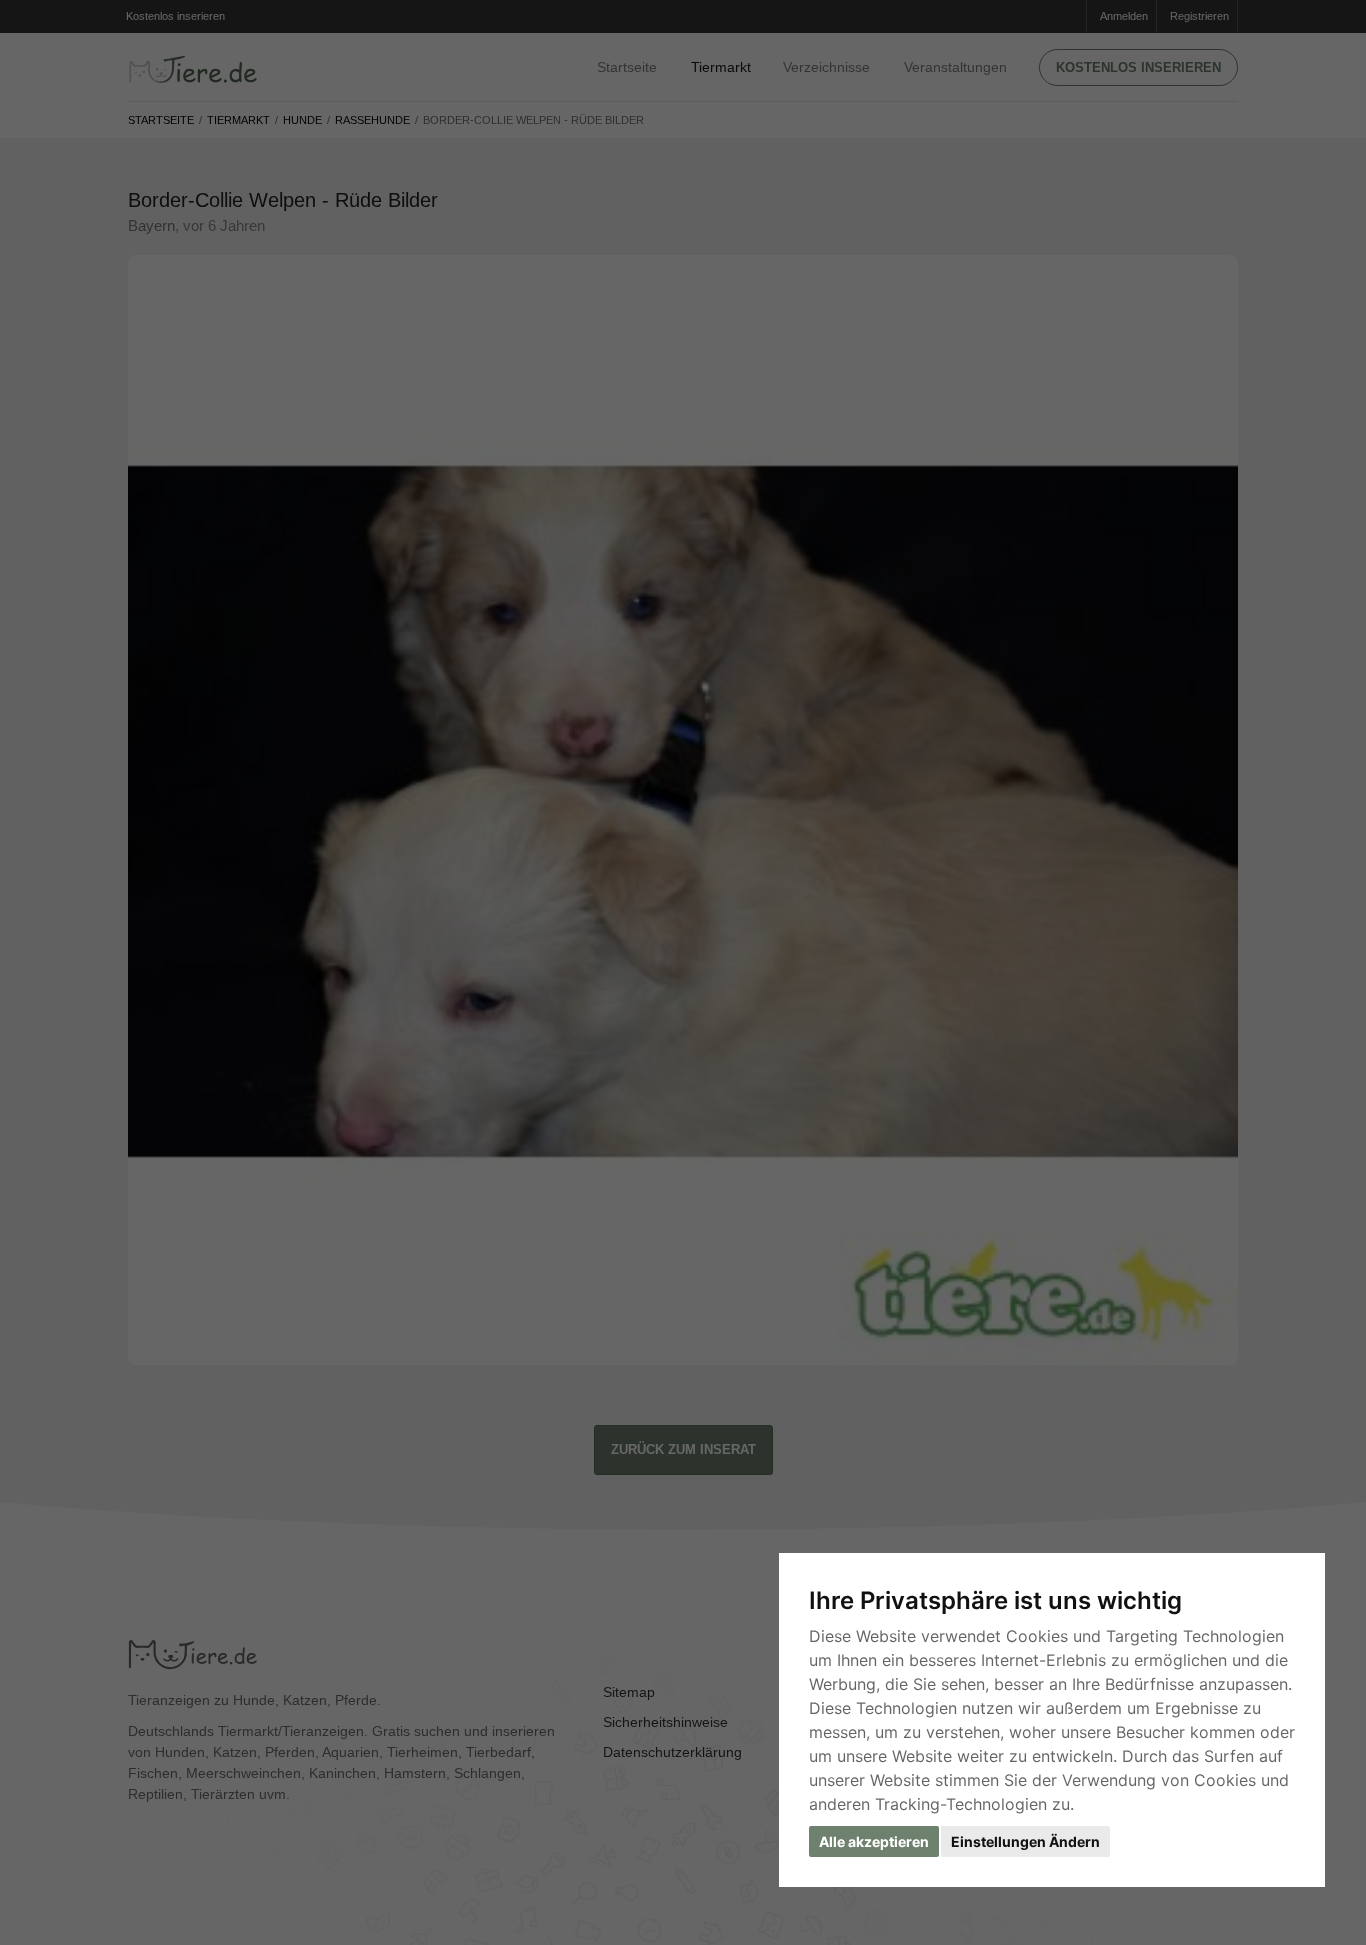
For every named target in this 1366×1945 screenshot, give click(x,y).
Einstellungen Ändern (1025, 1841)
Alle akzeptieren (874, 1841)
